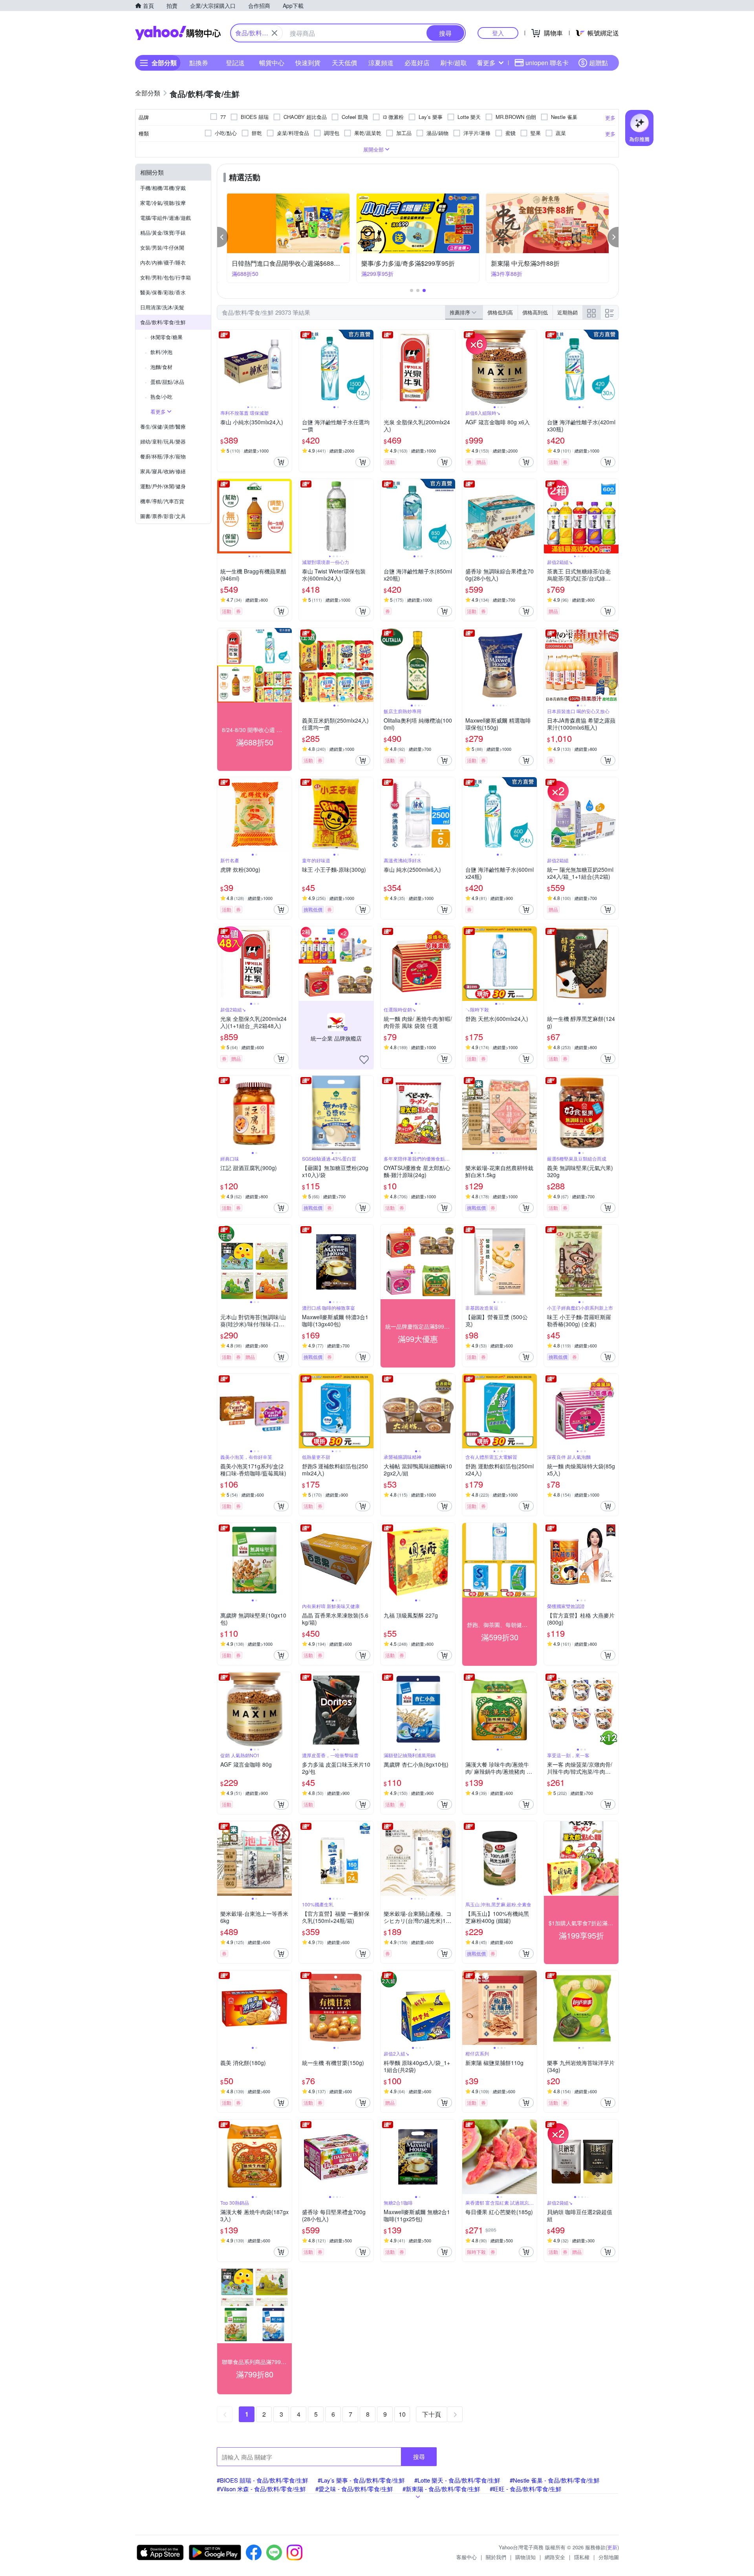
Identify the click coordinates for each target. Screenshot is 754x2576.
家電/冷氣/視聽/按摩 (163, 203)
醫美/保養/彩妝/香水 (163, 292)
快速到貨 (308, 63)
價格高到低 (535, 312)
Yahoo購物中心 (178, 33)
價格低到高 (500, 312)
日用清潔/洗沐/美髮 (162, 307)
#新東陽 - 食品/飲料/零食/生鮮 (441, 2489)
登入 (498, 33)
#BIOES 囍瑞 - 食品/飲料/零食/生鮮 (263, 2480)
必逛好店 (417, 63)
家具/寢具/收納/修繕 (163, 471)
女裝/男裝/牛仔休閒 (162, 247)
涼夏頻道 (381, 63)
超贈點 (598, 63)
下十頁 (432, 2414)
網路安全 (555, 2557)
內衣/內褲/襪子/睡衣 (163, 262)
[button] (223, 237)
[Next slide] (287, 367)
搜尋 (419, 2456)
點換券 (199, 63)
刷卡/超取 (454, 63)
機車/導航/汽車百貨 (162, 501)
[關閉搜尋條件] (275, 33)
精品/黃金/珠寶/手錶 (163, 233)
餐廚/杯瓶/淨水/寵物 (163, 456)
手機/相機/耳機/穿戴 (163, 188)
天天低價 (344, 63)
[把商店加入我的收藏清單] (364, 1060)
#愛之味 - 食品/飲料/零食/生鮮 (354, 2489)
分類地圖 (609, 2557)
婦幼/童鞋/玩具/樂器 (163, 441)
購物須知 (525, 2557)
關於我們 (496, 2557)
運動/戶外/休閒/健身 (163, 486)
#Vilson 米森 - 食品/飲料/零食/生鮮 (261, 2489)
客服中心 (467, 2557)
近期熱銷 (567, 312)
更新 (612, 2547)
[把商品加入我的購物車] (281, 462)
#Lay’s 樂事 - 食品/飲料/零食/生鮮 (361, 2480)
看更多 (486, 63)
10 (402, 2414)
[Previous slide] (222, 367)
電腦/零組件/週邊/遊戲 (166, 218)
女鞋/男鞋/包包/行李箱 (166, 277)
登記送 (235, 63)
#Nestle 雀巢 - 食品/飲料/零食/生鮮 (555, 2480)
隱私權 (582, 2557)
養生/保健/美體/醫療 (163, 426)
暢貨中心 (272, 63)
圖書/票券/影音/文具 (163, 516)
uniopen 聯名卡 (547, 63)
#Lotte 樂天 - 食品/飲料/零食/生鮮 (457, 2480)
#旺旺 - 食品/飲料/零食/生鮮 (526, 2489)
